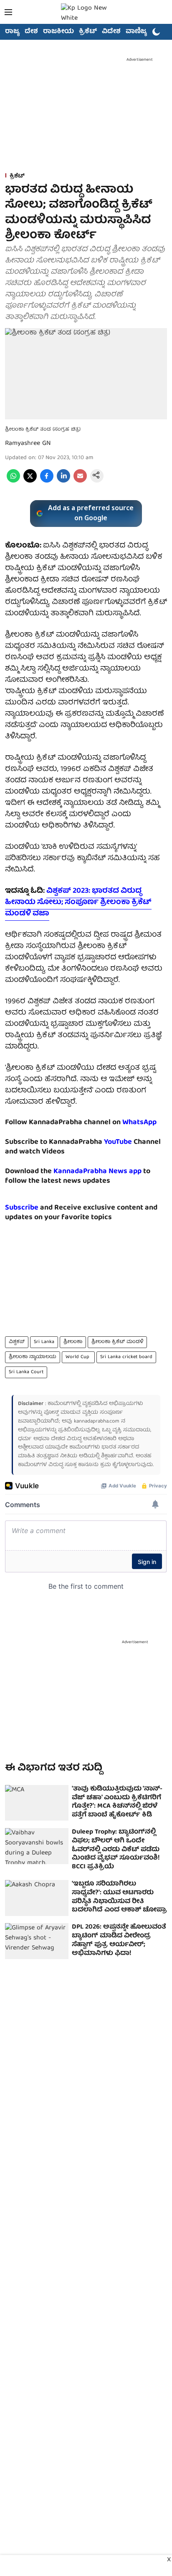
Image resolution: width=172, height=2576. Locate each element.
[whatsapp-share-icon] (13, 481)
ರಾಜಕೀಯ (58, 32)
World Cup (78, 1357)
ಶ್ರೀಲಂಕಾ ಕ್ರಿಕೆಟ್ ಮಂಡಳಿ (117, 1342)
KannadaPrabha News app (97, 1172)
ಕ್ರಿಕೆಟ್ (88, 32)
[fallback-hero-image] (37, 1803)
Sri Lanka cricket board (126, 1357)
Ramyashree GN (28, 444)
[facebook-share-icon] (47, 481)
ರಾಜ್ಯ (12, 32)
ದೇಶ (31, 32)
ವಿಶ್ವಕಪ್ (17, 1342)
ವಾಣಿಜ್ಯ (136, 32)
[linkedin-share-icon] (63, 481)
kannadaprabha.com (97, 1422)
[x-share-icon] (30, 481)
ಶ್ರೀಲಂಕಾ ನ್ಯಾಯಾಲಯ (33, 1357)
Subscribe (22, 1208)
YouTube (118, 1142)
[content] (133, 1142)
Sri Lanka (44, 1342)
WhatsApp (139, 1123)
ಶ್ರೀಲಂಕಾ (73, 1342)
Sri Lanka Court (26, 1372)
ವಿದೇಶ (111, 32)
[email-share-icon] (80, 481)
